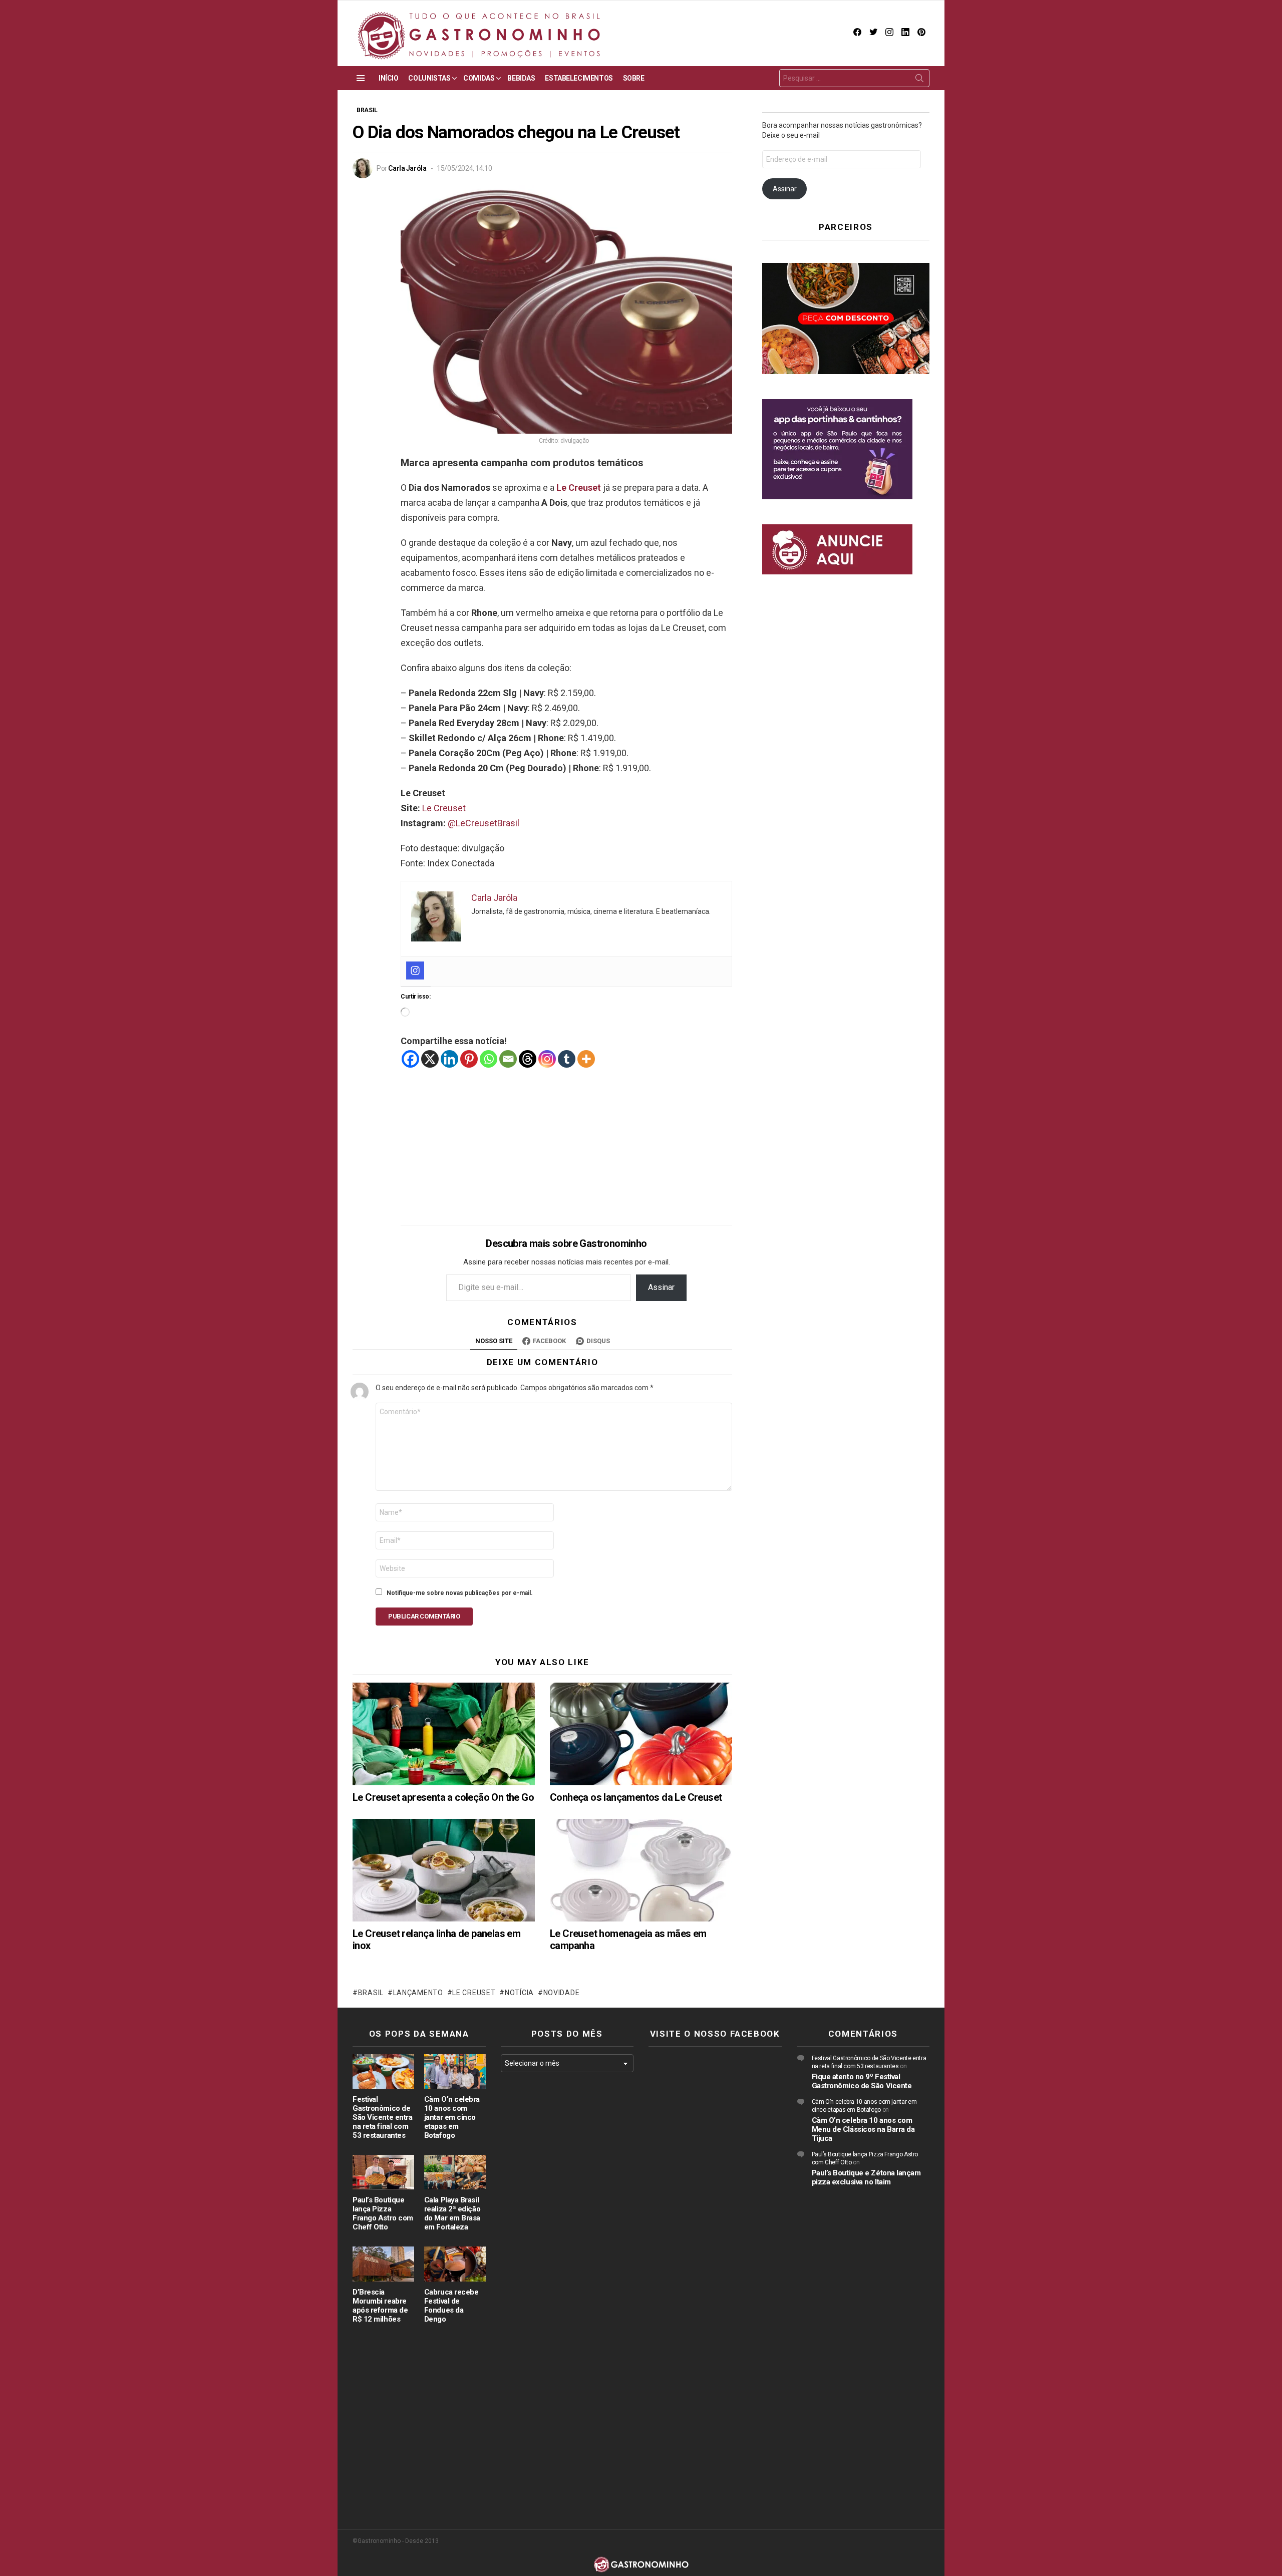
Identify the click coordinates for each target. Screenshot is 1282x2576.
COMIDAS (479, 78)
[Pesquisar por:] (854, 78)
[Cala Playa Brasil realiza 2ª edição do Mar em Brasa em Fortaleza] (455, 2172)
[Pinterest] (469, 1059)
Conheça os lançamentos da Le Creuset (636, 1797)
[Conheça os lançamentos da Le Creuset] (641, 1734)
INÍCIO (388, 78)
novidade (561, 1993)
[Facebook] (410, 1059)
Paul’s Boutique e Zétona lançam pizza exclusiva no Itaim (866, 2177)
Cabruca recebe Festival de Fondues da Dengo (451, 2306)
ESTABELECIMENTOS (579, 78)
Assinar (661, 1287)
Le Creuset (579, 488)
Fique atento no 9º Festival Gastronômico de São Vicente (862, 2081)
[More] (586, 1059)
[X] (430, 1059)
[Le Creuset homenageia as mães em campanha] (641, 1870)
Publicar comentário (424, 1616)
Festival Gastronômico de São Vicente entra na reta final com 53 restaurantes (382, 2117)
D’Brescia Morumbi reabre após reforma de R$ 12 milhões (380, 2306)
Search (919, 80)
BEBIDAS (521, 78)
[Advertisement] (566, 1139)
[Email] (508, 1059)
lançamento (418, 1993)
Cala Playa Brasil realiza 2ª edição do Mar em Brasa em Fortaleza (452, 2213)
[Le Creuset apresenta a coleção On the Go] (444, 1734)
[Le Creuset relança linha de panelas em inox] (444, 1870)
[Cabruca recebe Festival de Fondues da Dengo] (455, 2264)
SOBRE (634, 78)
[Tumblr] (567, 1059)
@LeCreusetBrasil (484, 823)
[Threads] (528, 1059)
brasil (371, 1993)
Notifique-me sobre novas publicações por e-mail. (460, 1593)
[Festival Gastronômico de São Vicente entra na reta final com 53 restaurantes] (383, 2071)
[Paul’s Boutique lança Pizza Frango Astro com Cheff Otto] (383, 2172)
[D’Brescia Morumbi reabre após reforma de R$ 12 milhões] (383, 2264)
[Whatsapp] (489, 1059)
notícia (519, 1993)
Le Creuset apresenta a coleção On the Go (443, 1797)
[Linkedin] (449, 1059)
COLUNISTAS (429, 78)
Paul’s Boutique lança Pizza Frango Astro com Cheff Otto (383, 2213)
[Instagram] (415, 971)
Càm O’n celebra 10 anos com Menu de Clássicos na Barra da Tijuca (863, 2129)
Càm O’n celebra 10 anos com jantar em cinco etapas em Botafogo (452, 2117)
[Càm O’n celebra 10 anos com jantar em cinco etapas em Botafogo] (455, 2071)
